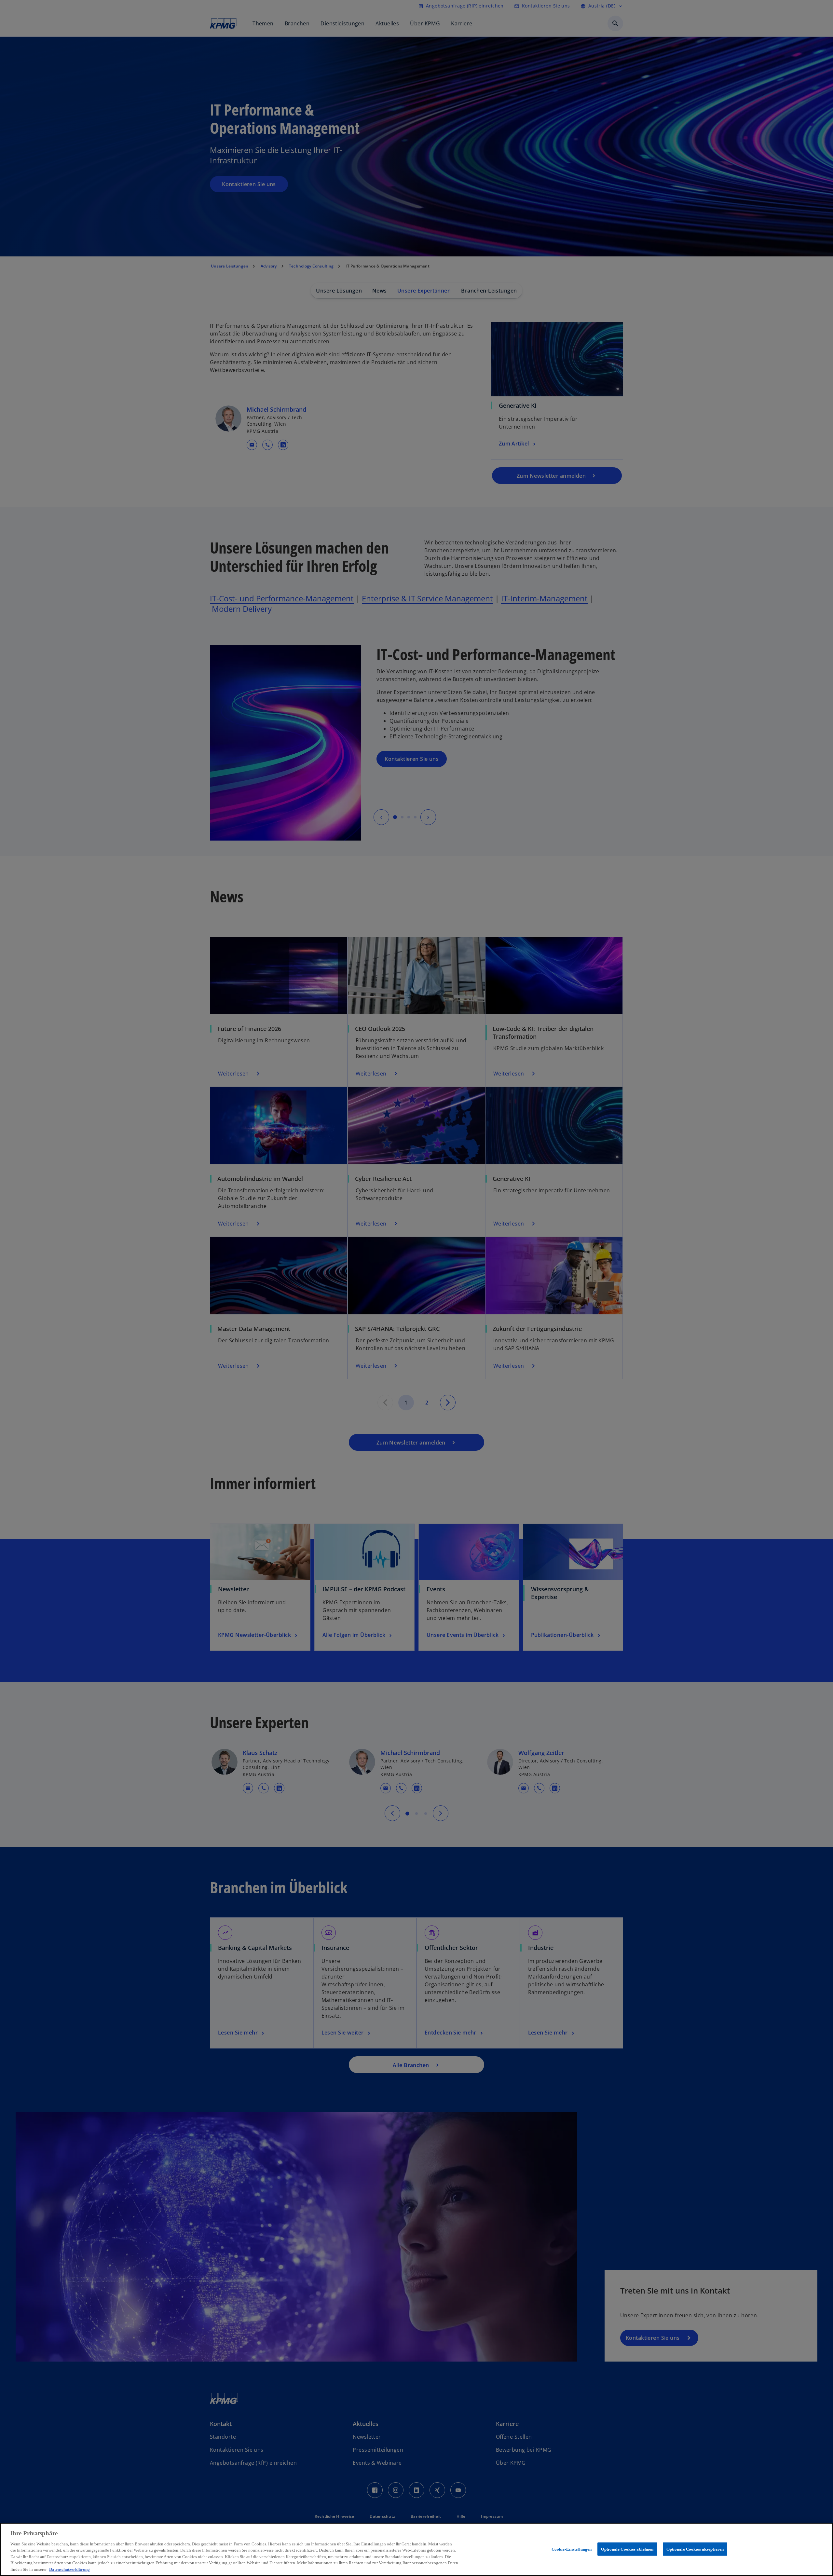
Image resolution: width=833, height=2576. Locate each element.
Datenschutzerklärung (69, 2569)
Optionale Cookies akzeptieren (695, 2549)
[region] (416, 2549)
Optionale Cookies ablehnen (627, 2549)
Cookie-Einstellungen (572, 2549)
